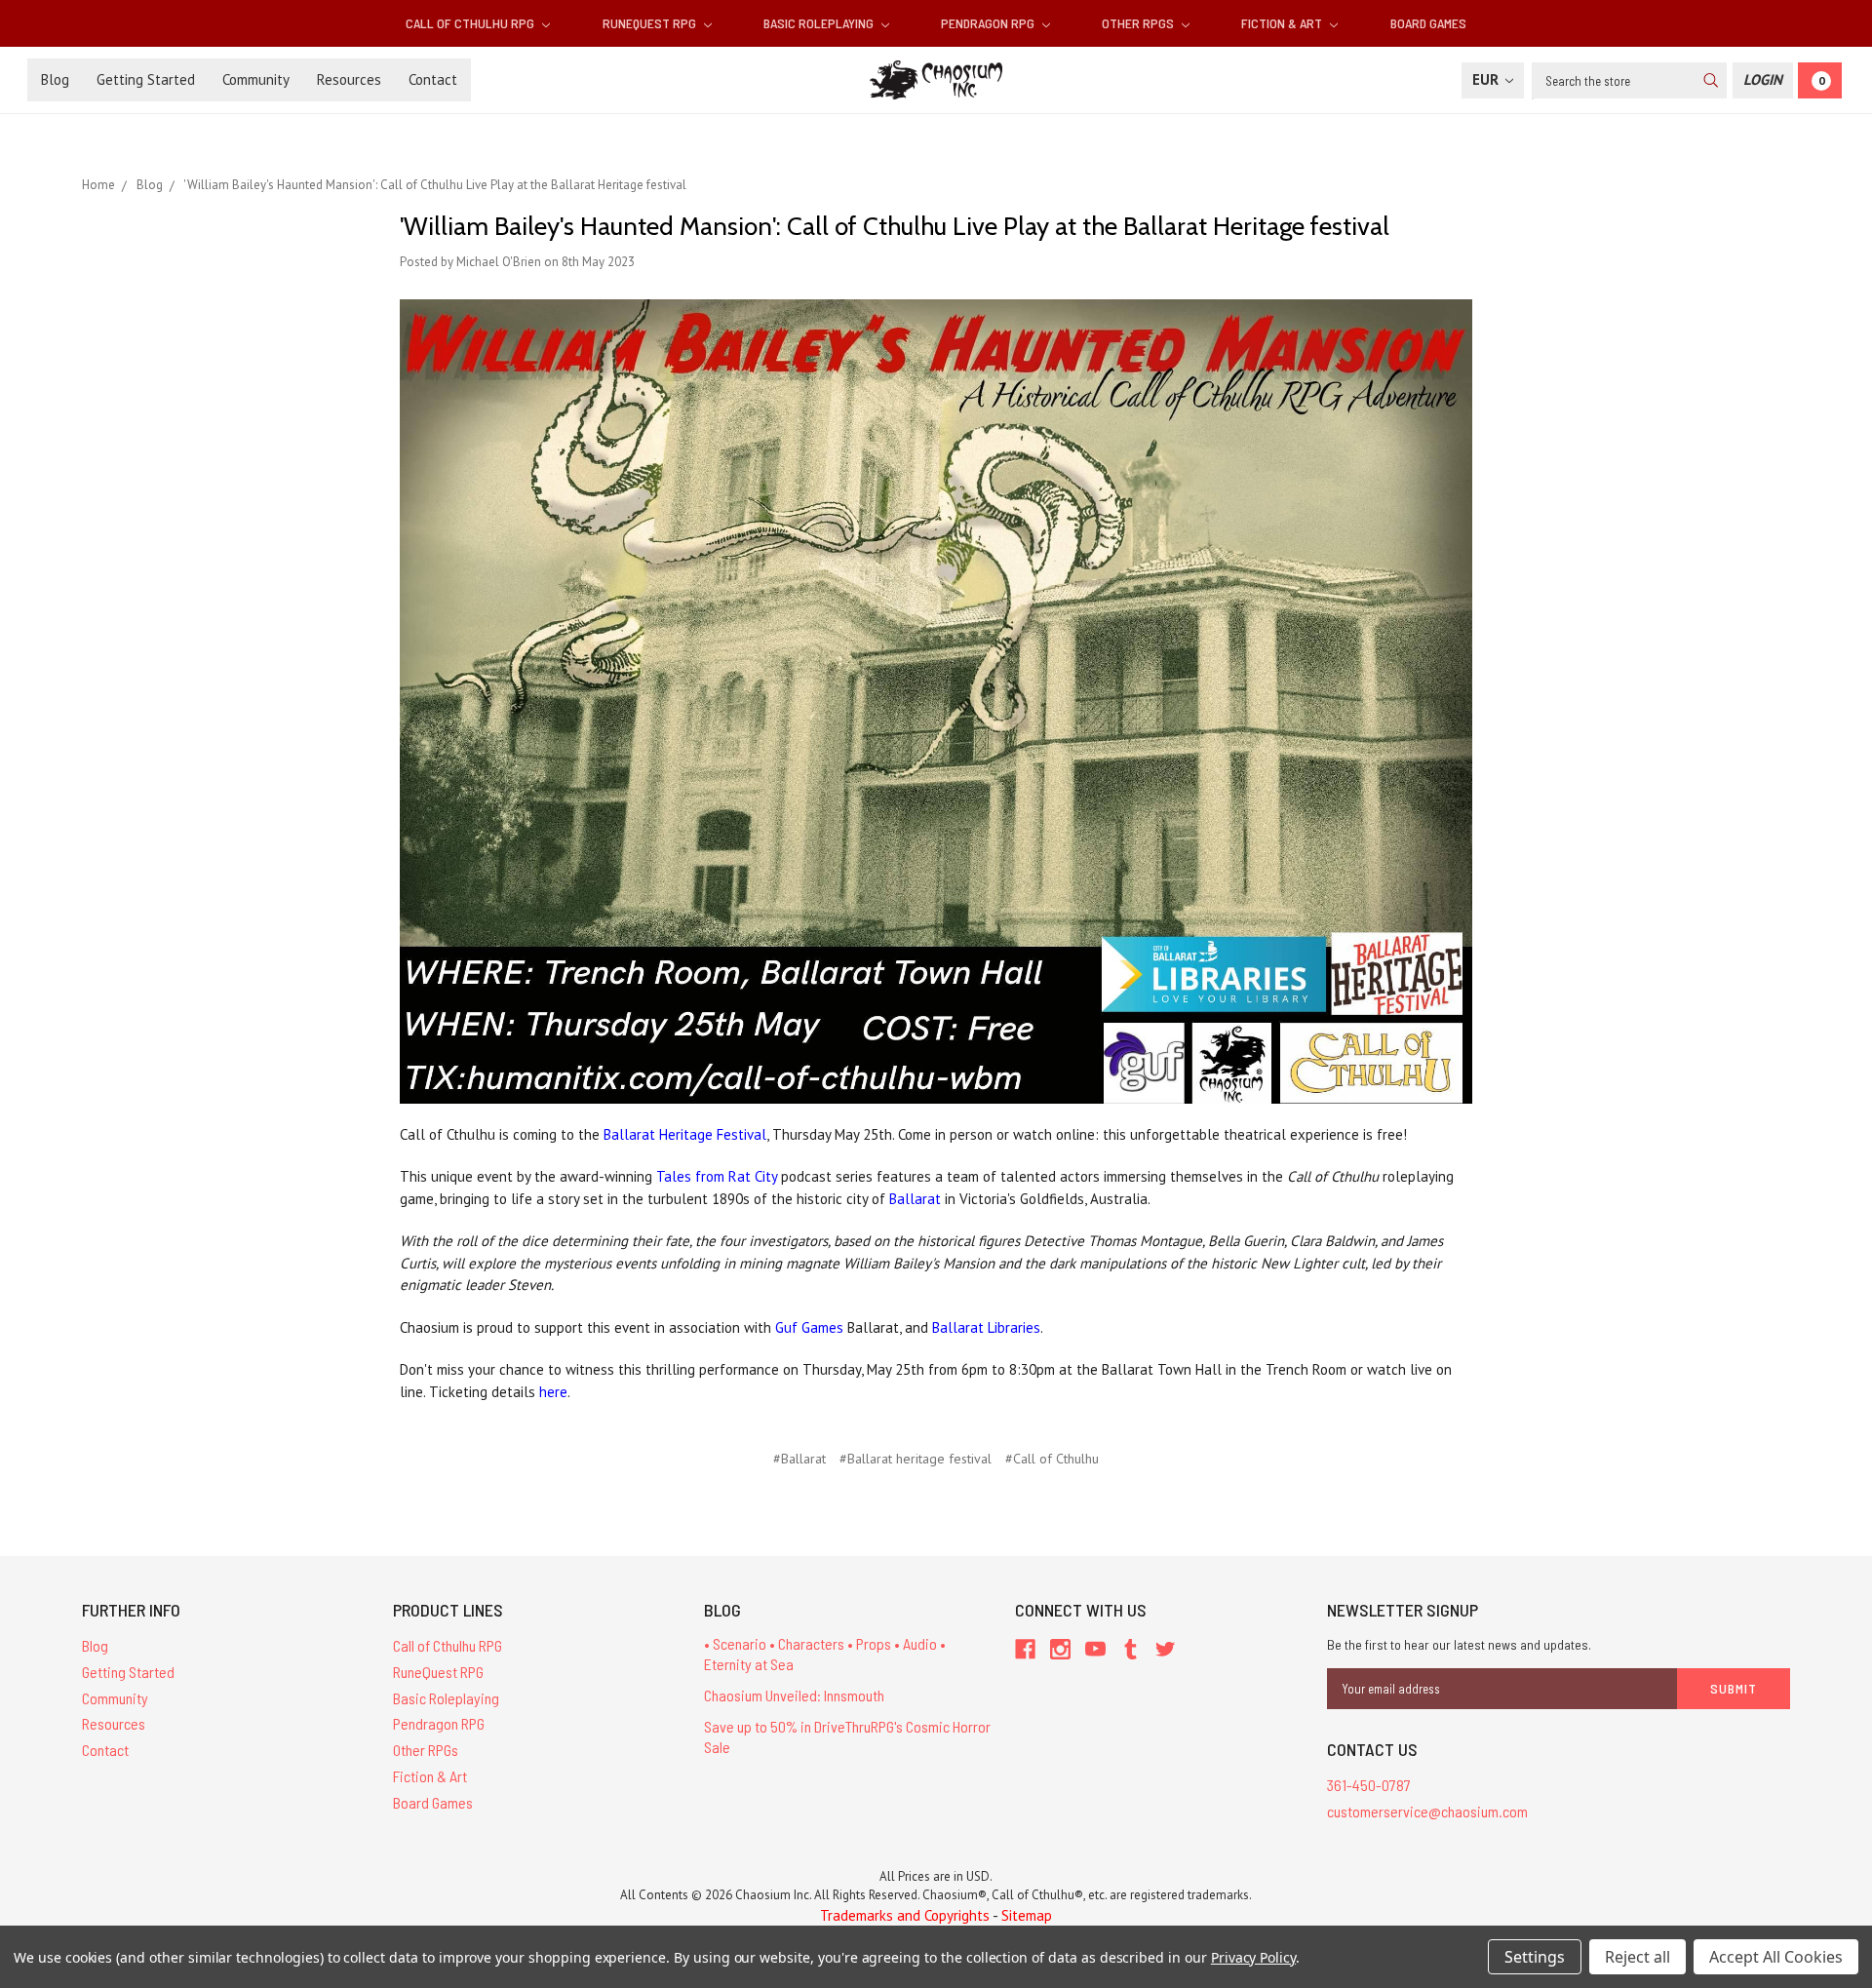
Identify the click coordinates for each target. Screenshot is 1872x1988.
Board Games (1428, 23)
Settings (1535, 1957)
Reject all (1638, 1957)
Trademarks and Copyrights (905, 1915)
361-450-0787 (1369, 1785)
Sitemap (1027, 1915)
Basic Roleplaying (820, 23)
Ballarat (915, 1199)
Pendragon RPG (989, 23)
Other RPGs (1139, 23)
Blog (55, 79)
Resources (349, 79)
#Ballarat (799, 1459)
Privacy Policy (1253, 1957)
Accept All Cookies (1776, 1957)
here (553, 1392)
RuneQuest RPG (651, 23)
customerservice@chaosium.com (1427, 1811)
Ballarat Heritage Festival (685, 1134)
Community (256, 79)
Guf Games (809, 1327)
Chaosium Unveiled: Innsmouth (794, 1695)
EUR (1487, 79)
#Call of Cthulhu (1052, 1459)
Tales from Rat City (717, 1176)
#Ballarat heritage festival (916, 1459)
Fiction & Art (1283, 23)
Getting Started (146, 79)
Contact (433, 79)
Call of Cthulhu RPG (471, 23)
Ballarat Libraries (986, 1327)
